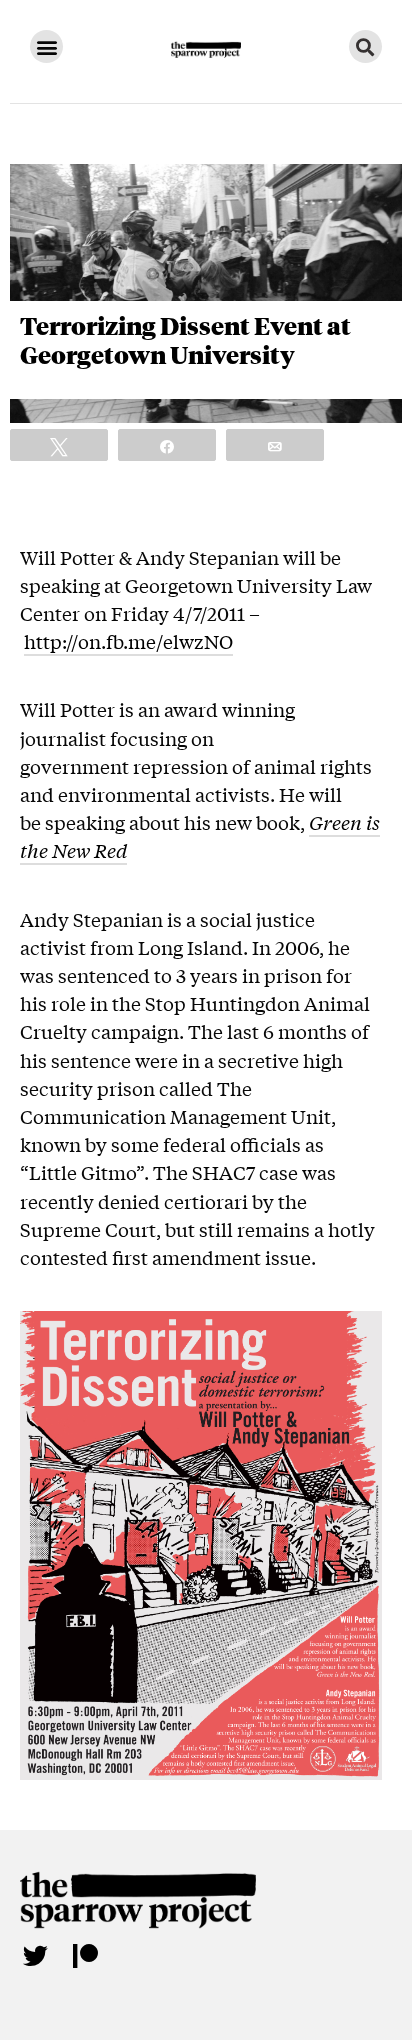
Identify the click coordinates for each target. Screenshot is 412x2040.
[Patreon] (85, 1955)
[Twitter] (35, 1955)
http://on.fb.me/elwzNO (128, 641)
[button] (46, 46)
